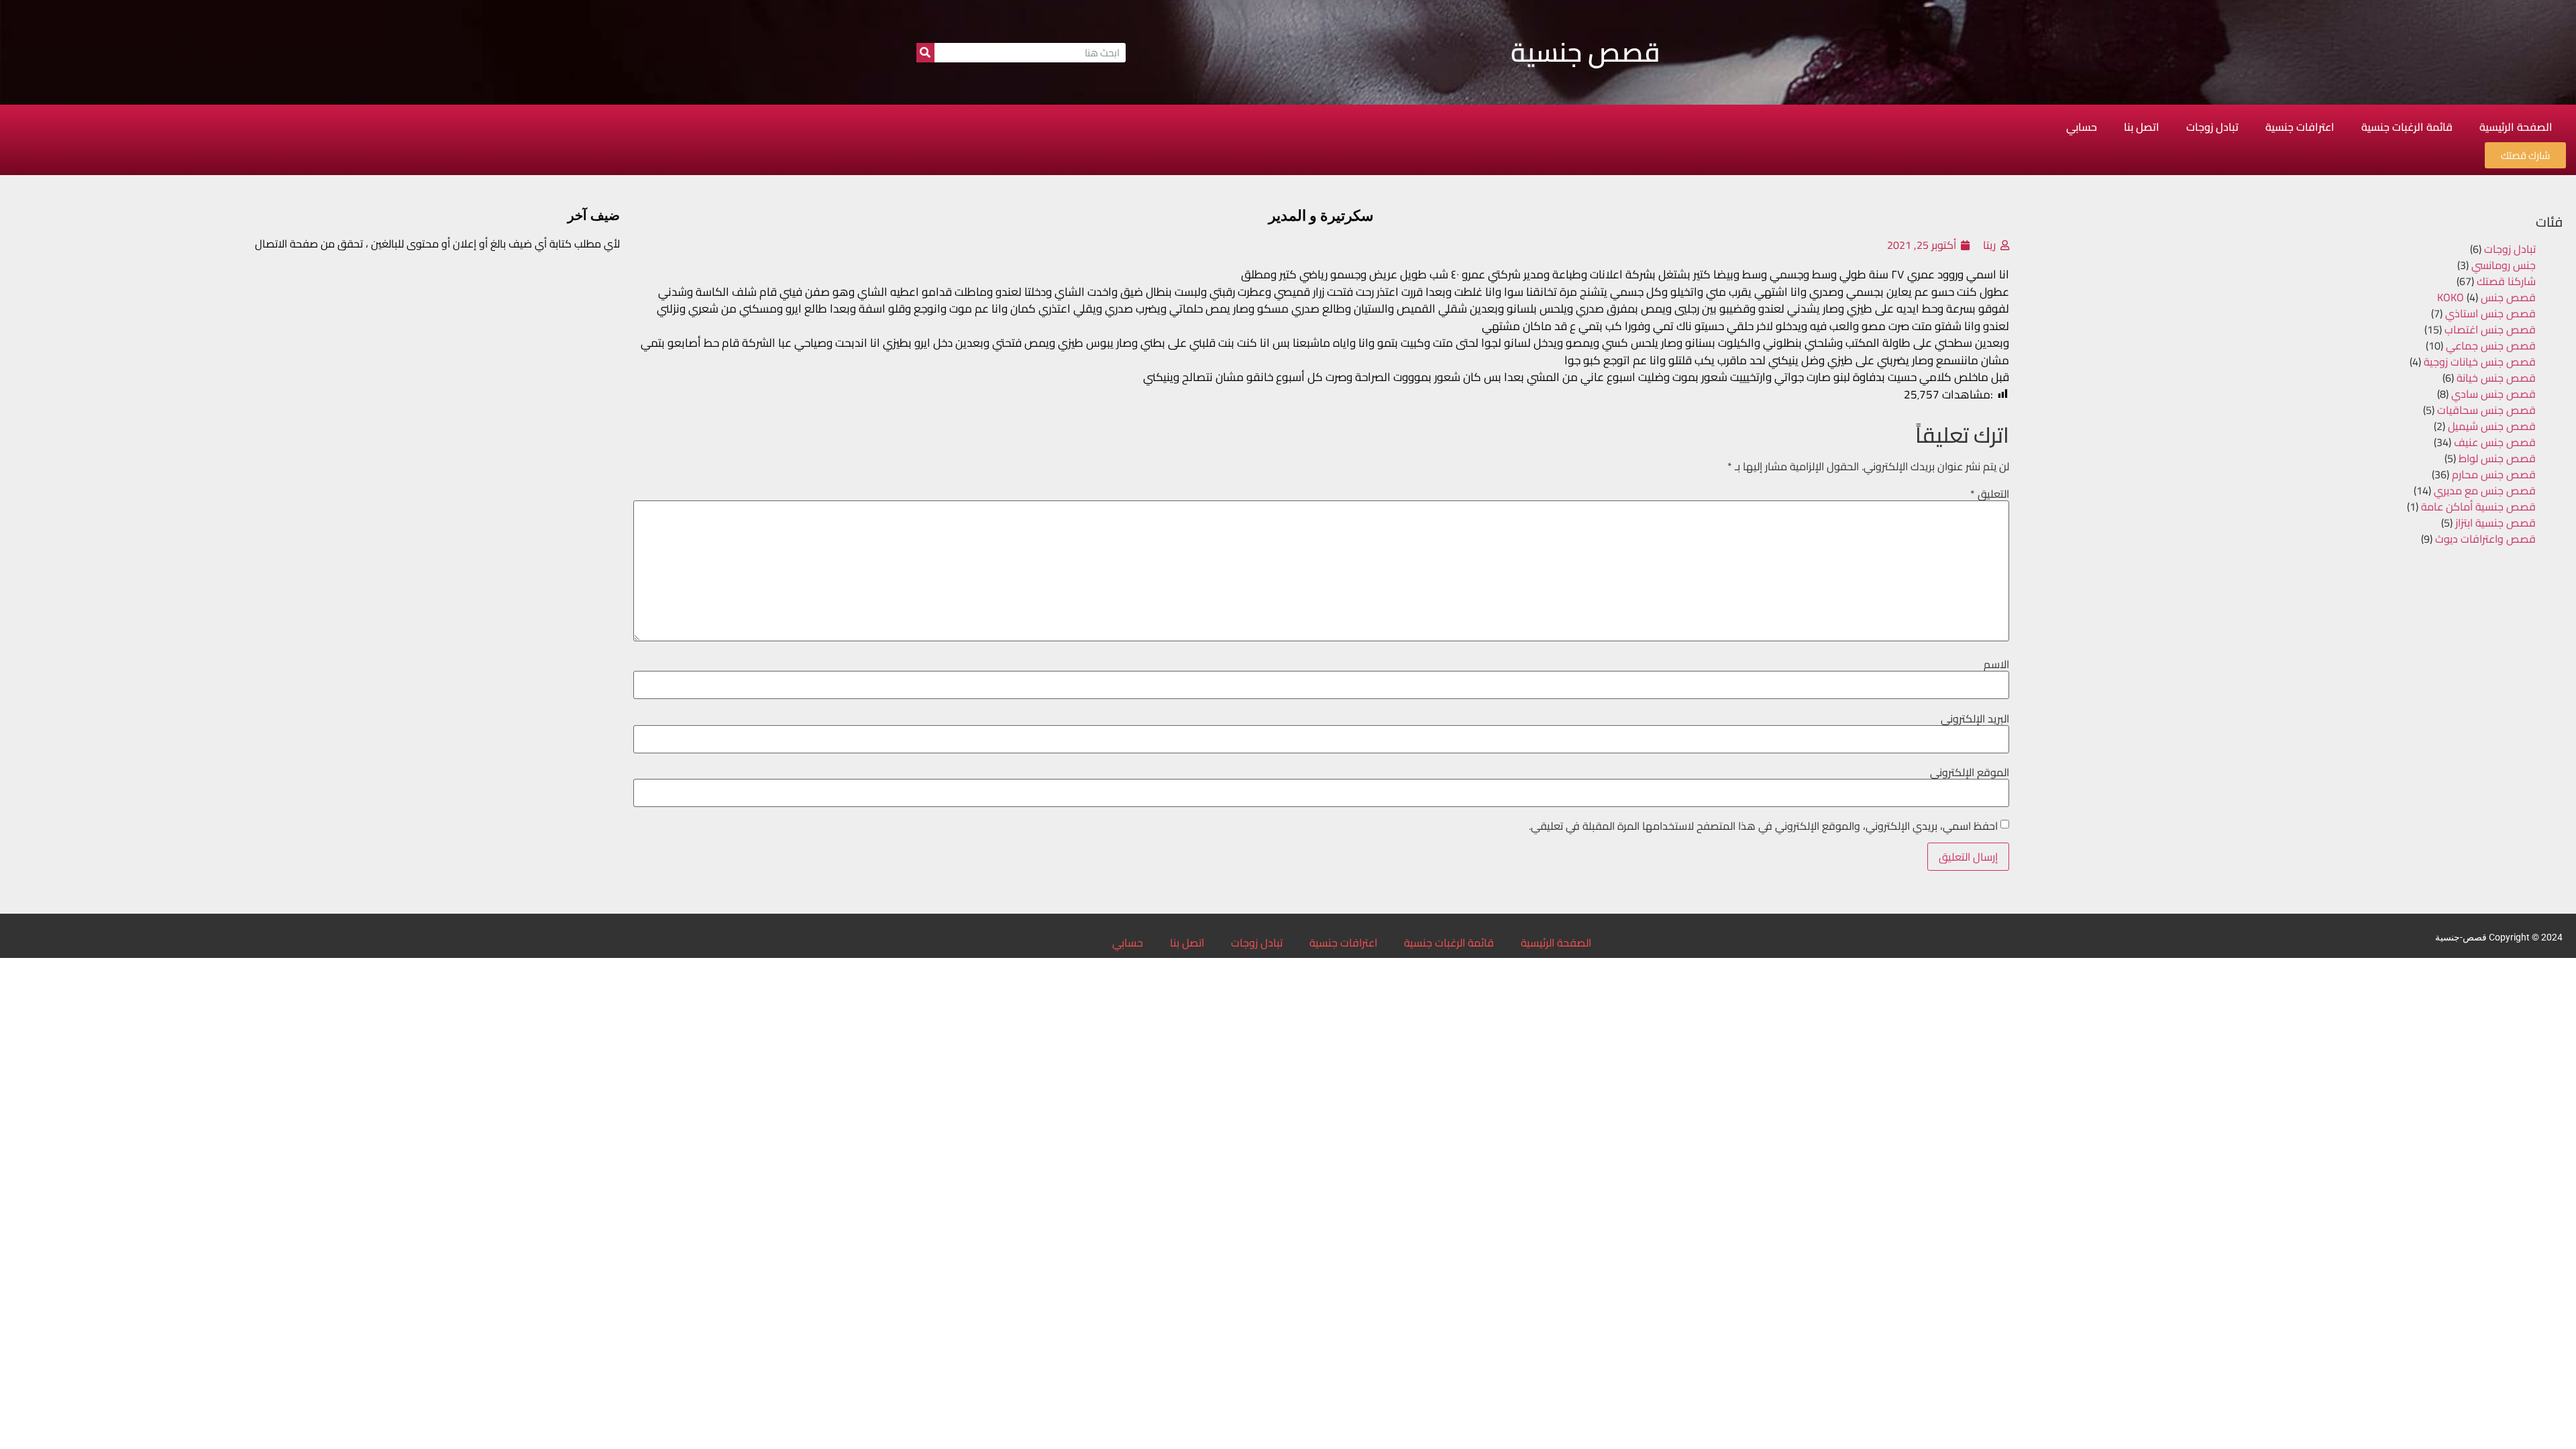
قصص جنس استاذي (2490, 313)
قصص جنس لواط (2497, 458)
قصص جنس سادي (2493, 394)
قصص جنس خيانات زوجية (2480, 362)
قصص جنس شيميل (2492, 426)
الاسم (1996, 664)
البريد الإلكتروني (1975, 718)
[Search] (925, 53)
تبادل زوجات (2212, 127)
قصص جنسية (1586, 52)
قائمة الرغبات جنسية (2407, 127)
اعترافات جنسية (2300, 127)
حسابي (2082, 127)
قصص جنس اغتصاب (2490, 329)
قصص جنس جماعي (2491, 345)
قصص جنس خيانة (2496, 378)
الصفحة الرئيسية (2516, 127)
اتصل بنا (2142, 127)
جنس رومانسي (2504, 265)
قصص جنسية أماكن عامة (2478, 506)
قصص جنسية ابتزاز (2495, 523)
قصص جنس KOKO (2486, 297)
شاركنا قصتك (2506, 281)
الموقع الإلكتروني (1970, 772)
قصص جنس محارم (2494, 474)
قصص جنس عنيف (2495, 442)
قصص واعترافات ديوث (2485, 539)
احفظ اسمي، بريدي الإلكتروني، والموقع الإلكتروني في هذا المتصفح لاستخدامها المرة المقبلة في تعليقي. (1763, 826)
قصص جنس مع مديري (2485, 490)
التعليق (1990, 494)
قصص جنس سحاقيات (2486, 410)
